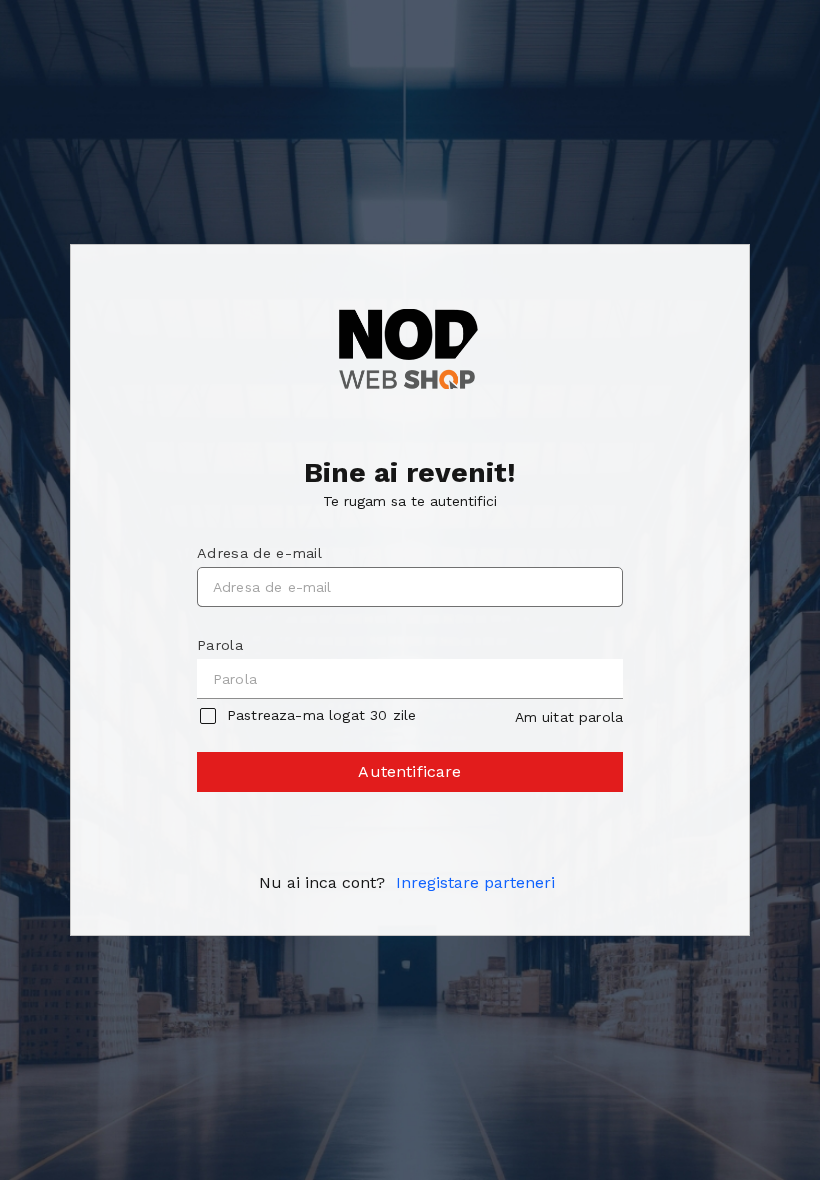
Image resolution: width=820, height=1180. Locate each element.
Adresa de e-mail (259, 553)
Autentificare (409, 771)
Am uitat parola (569, 717)
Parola (220, 645)
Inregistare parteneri (475, 882)
